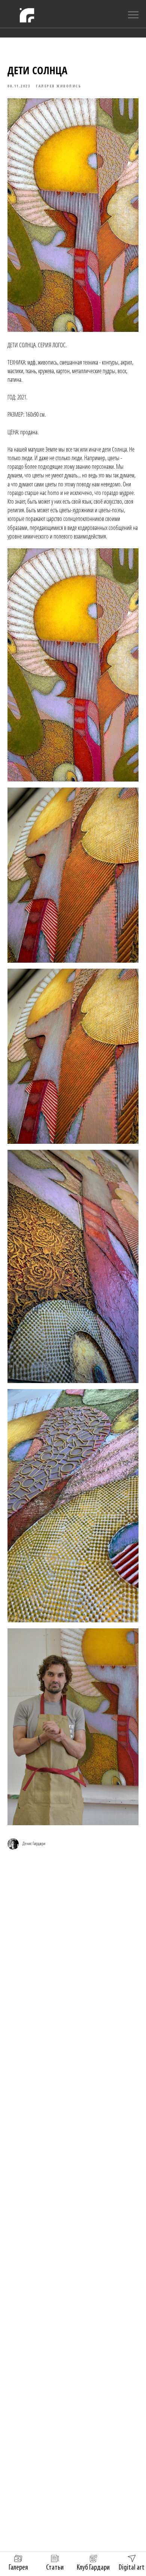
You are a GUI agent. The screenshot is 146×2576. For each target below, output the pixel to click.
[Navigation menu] (133, 15)
